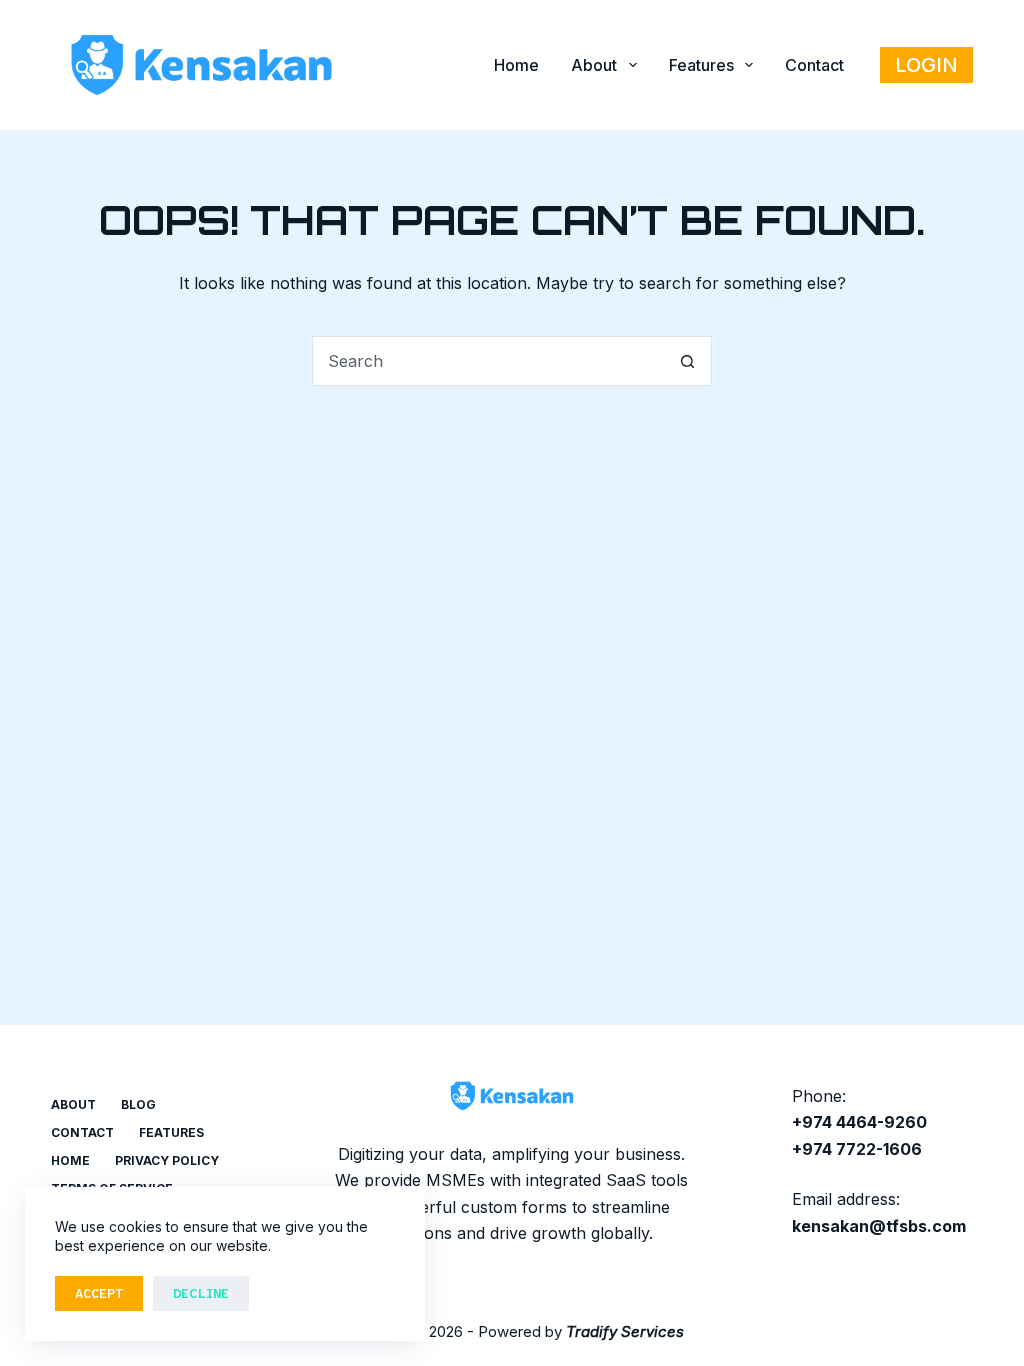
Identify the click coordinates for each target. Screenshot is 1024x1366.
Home (516, 65)
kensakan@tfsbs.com (879, 1226)
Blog (138, 1104)
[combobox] (488, 361)
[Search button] (687, 361)
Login (926, 65)
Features (701, 65)
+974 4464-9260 (859, 1122)
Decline (201, 1293)
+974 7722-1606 (857, 1149)
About (594, 65)
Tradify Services (625, 1331)
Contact (814, 65)
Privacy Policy (167, 1160)
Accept (99, 1293)
